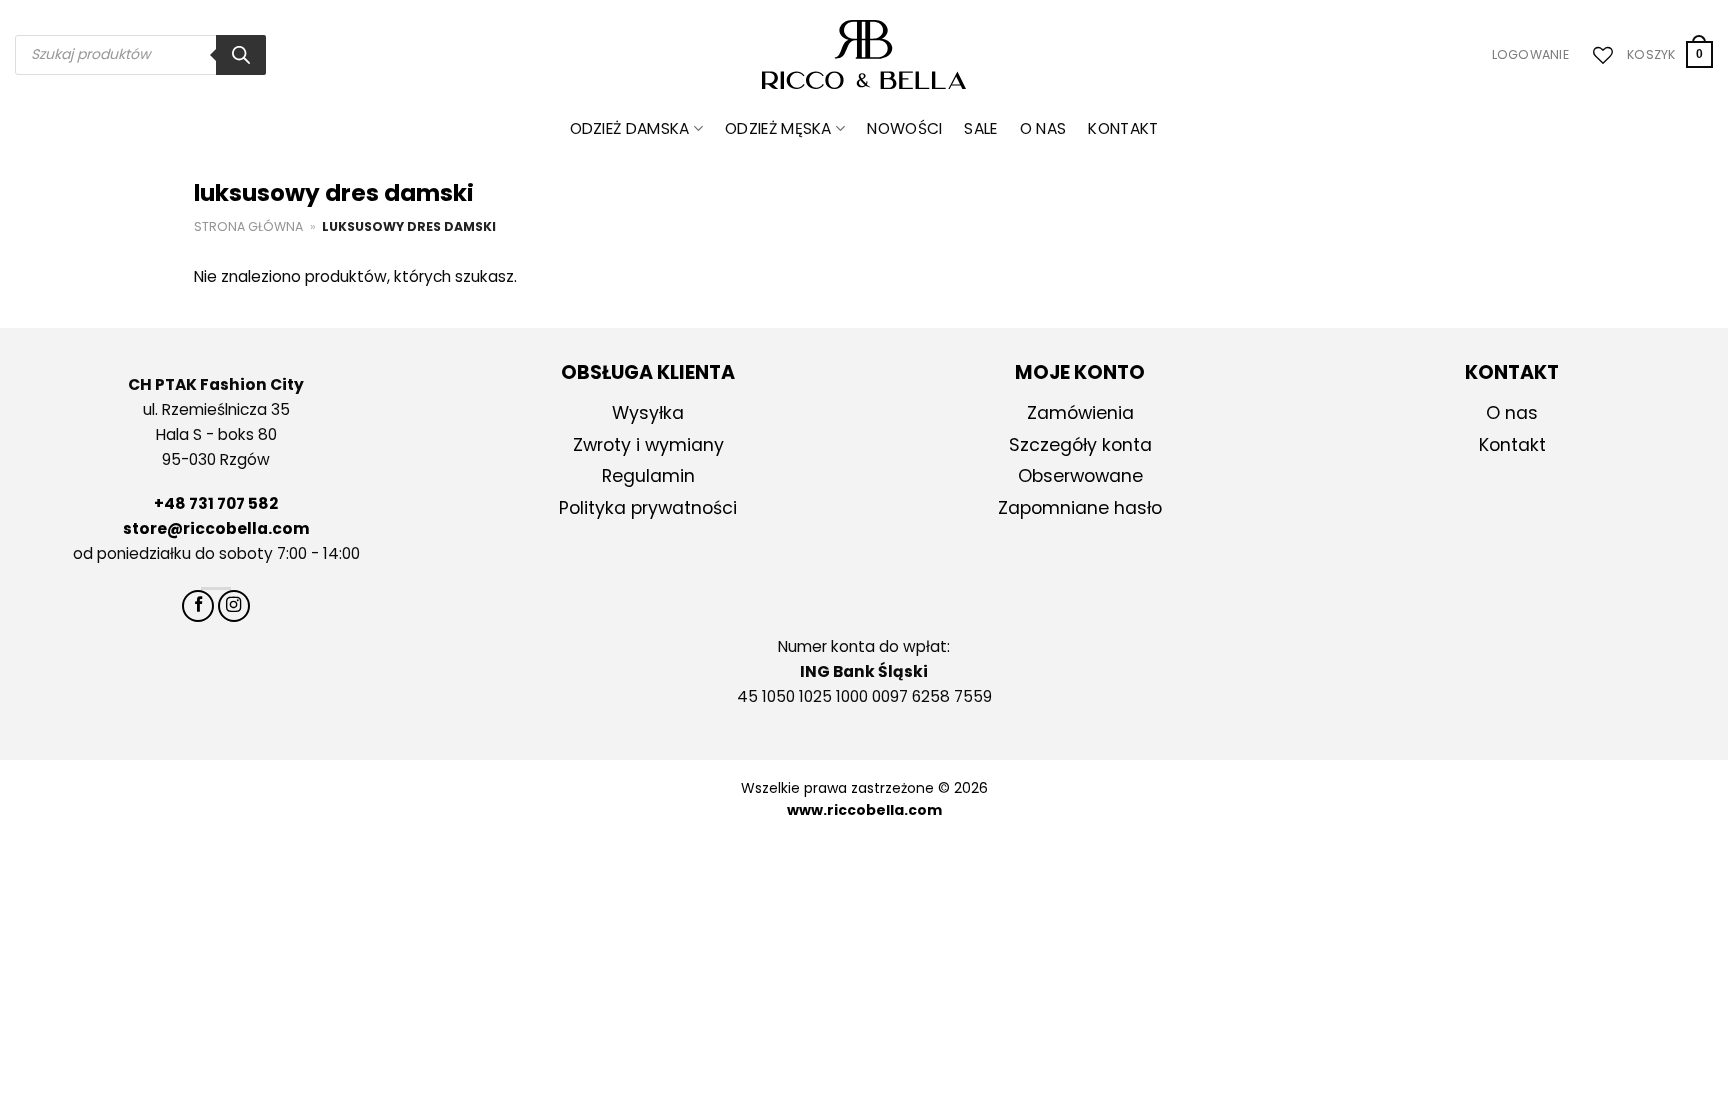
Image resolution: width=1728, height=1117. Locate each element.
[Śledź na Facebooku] (198, 606)
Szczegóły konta (1080, 445)
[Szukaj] (241, 55)
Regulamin (648, 476)
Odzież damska (630, 128)
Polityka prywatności (648, 508)
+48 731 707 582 (216, 503)
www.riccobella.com (864, 810)
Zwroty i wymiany (648, 445)
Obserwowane (1080, 476)
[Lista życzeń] (1598, 55)
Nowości (904, 128)
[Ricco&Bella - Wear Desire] (864, 55)
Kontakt (1123, 128)
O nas (1043, 128)
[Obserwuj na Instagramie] (234, 606)
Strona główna (248, 226)
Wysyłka (648, 413)
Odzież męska (778, 128)
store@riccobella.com (216, 528)
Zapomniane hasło (1080, 508)
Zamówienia (1080, 413)
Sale (980, 128)
